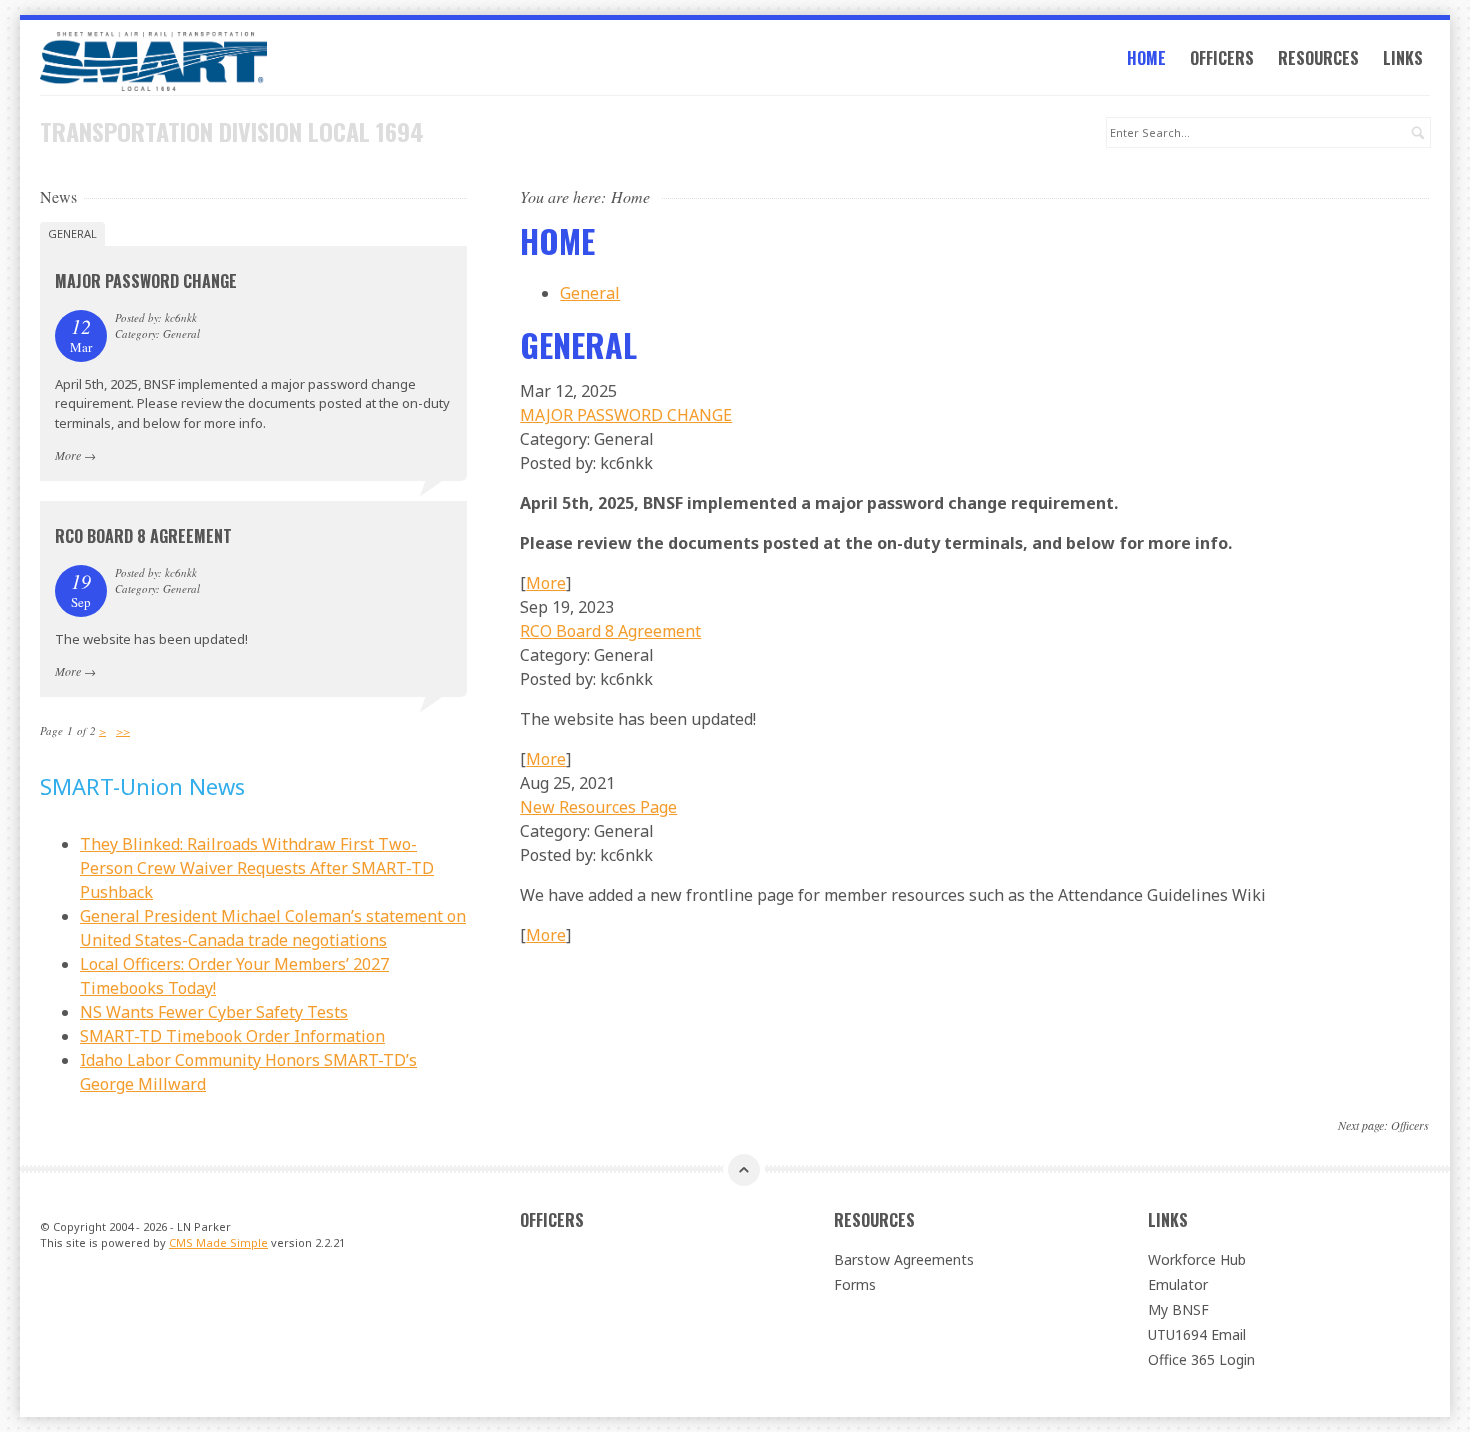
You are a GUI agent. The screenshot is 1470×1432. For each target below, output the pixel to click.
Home (1146, 58)
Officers (1222, 58)
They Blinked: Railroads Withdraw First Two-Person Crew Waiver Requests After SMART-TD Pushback (257, 868)
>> (123, 730)
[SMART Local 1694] (253, 61)
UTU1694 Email (1197, 1334)
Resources (1318, 58)
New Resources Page (598, 807)
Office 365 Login (1201, 1359)
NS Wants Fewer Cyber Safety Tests (214, 1012)
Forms (855, 1284)
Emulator (1178, 1284)
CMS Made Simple (218, 1242)
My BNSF (1178, 1309)
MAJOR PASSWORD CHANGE (626, 415)
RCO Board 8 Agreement (610, 631)
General (590, 293)
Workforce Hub (1197, 1259)
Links (1403, 58)
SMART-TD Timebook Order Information (232, 1036)
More (546, 583)
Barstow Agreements (904, 1259)
